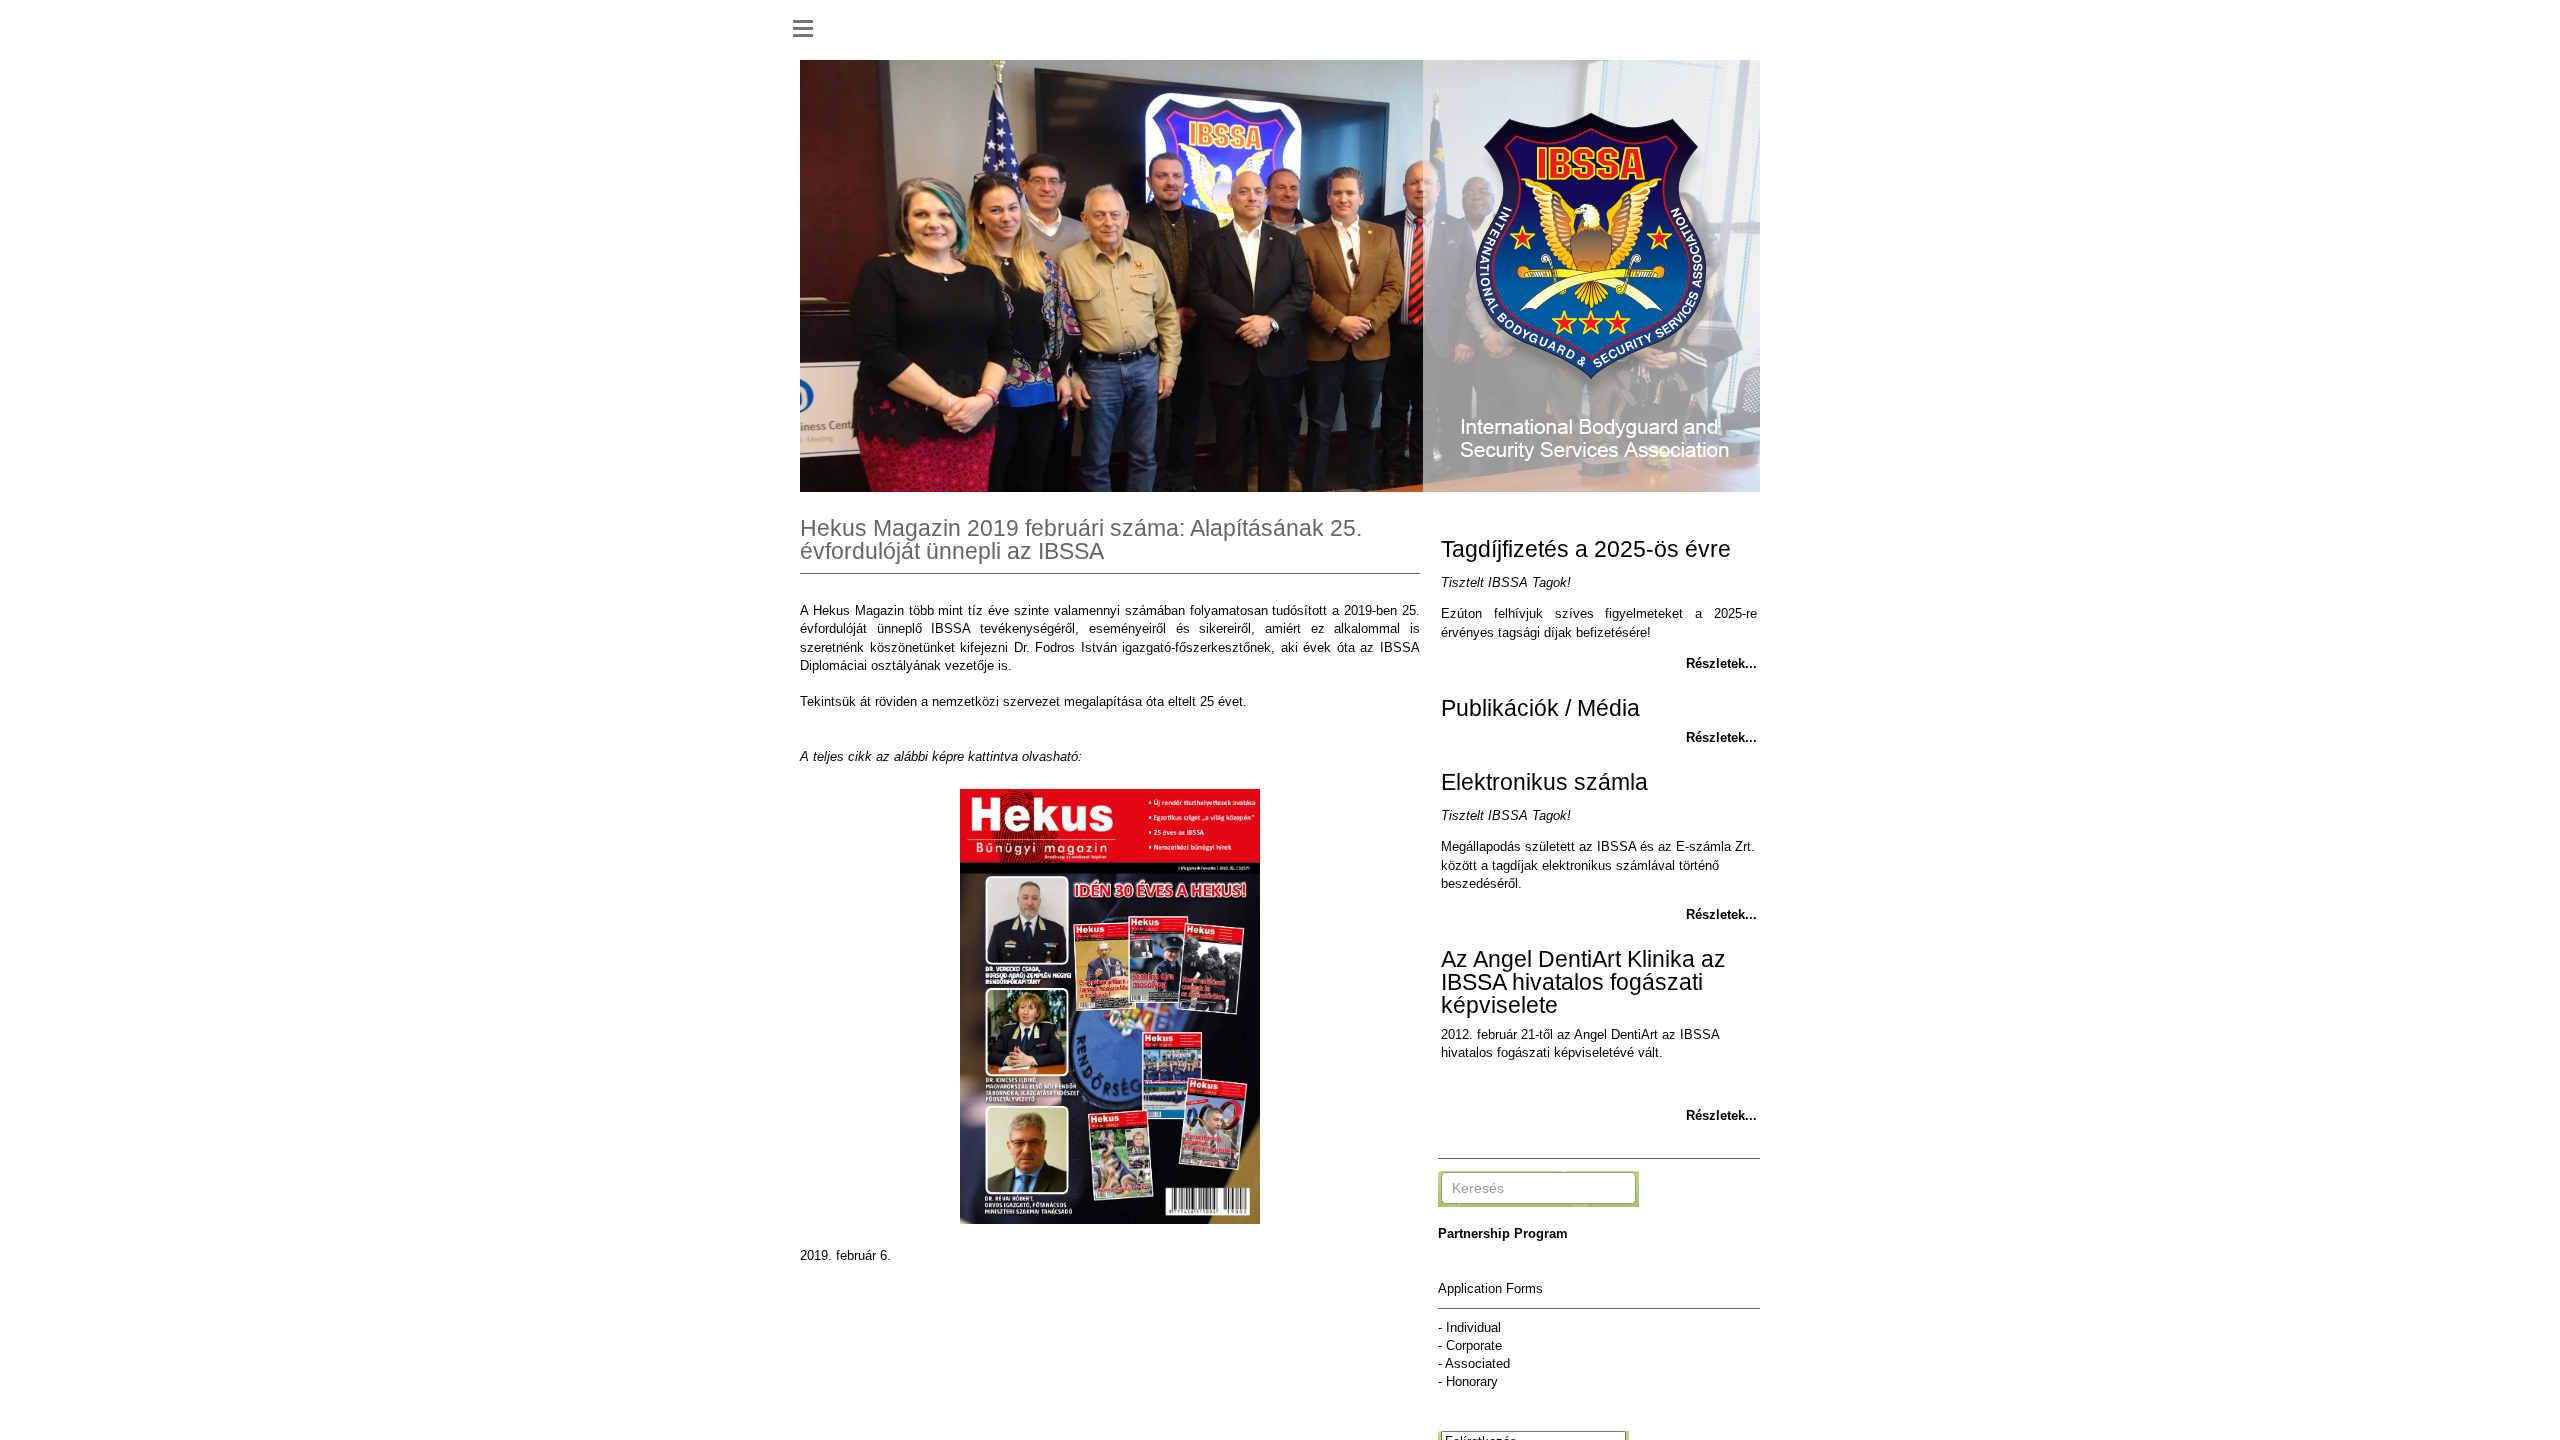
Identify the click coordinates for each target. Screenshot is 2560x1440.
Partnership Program (1503, 1233)
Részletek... (1721, 663)
